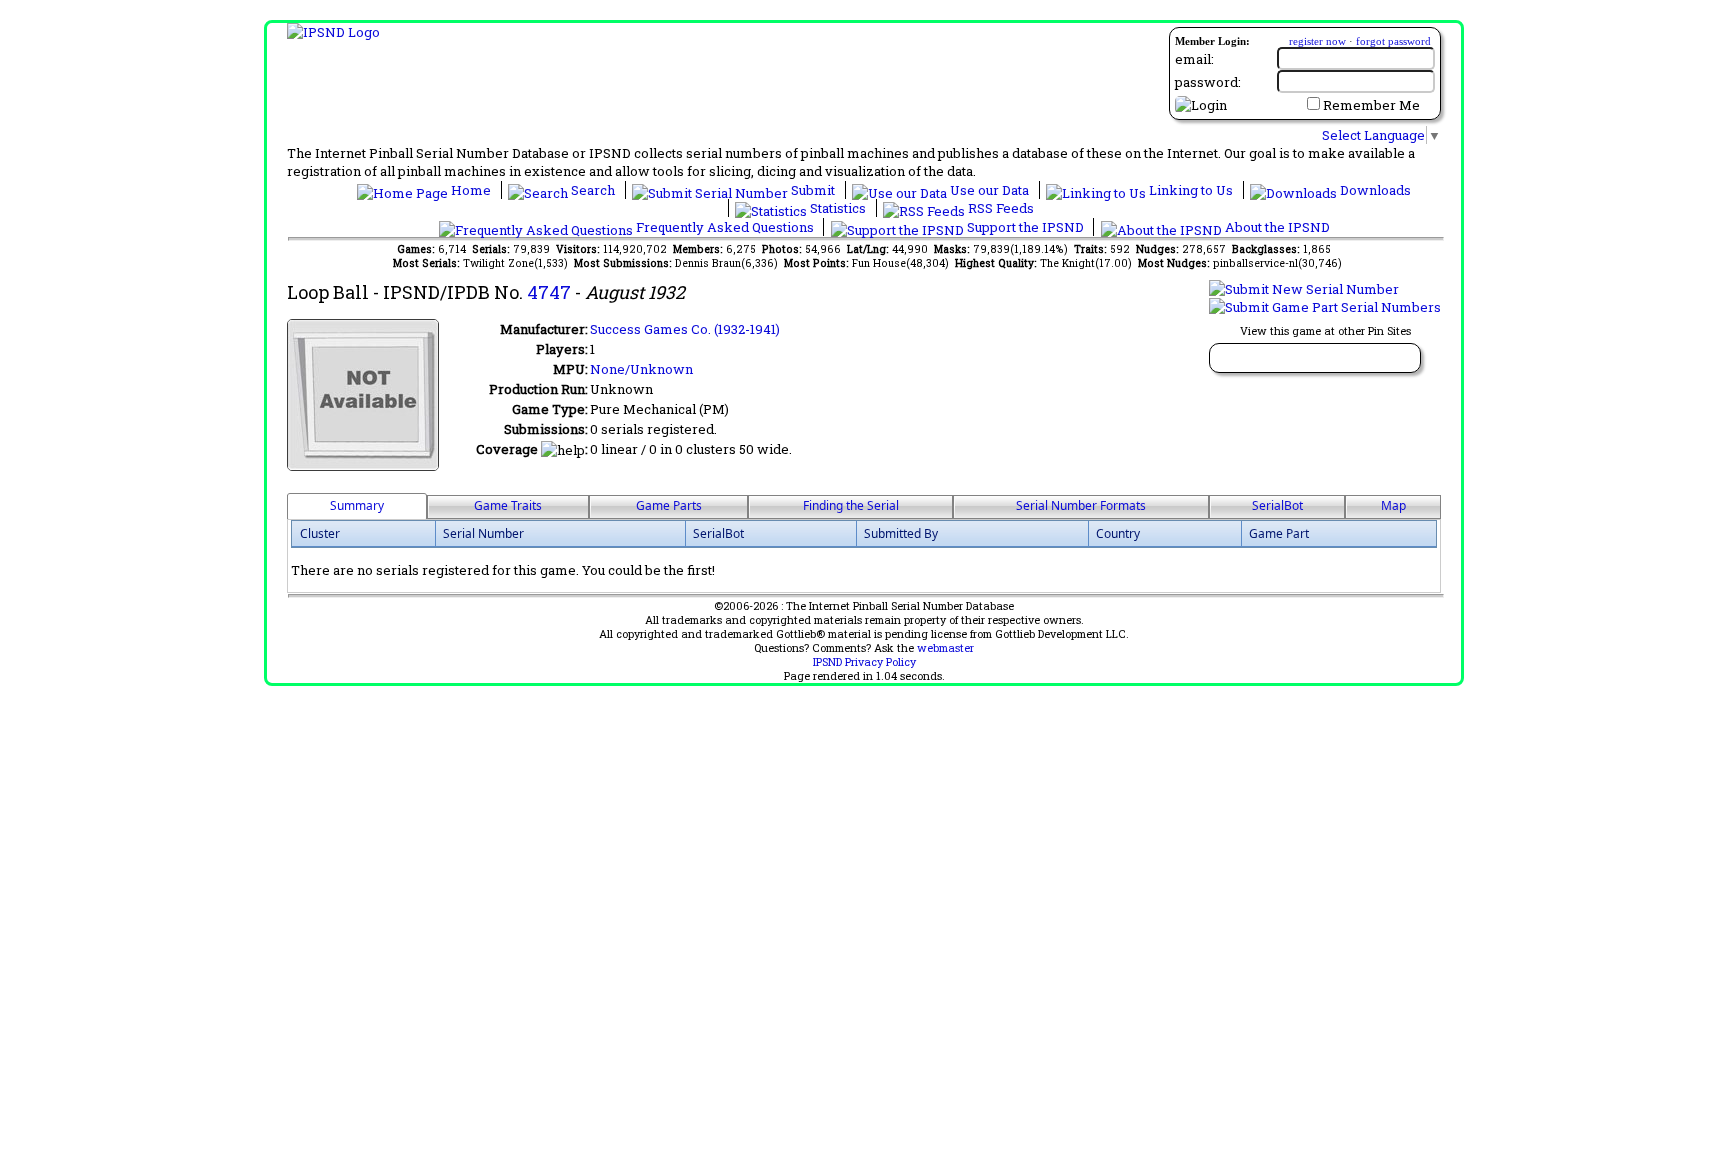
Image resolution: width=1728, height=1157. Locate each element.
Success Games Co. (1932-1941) (685, 329)
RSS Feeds (999, 208)
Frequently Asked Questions (725, 227)
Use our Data (989, 190)
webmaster (945, 648)
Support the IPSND (1025, 227)
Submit (813, 190)
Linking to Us (1191, 190)
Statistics (838, 208)
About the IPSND (1276, 227)
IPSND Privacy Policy (864, 662)
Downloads (1374, 190)
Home (471, 190)
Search (593, 190)
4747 (549, 292)
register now (1317, 41)
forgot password (1393, 41)
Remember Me (1371, 105)
